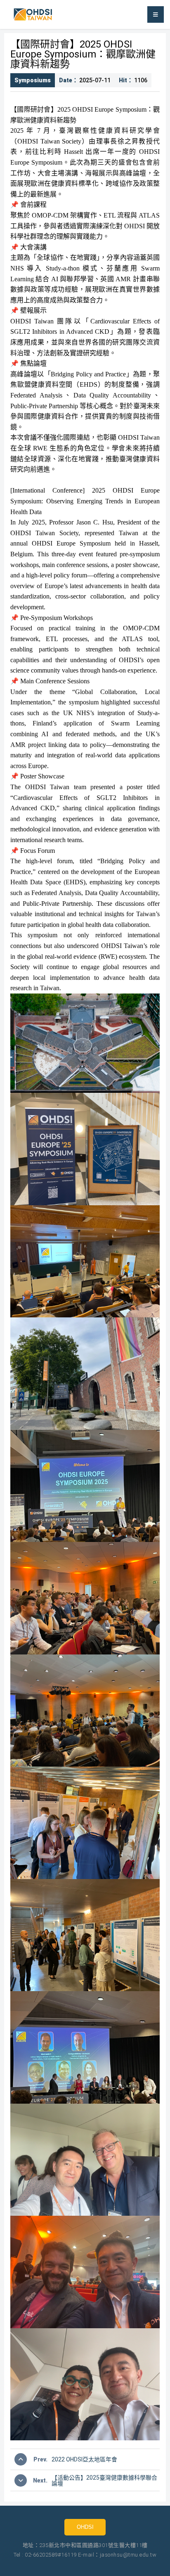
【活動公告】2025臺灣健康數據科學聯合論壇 (104, 2480)
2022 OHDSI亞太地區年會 (84, 2459)
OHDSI (85, 2527)
